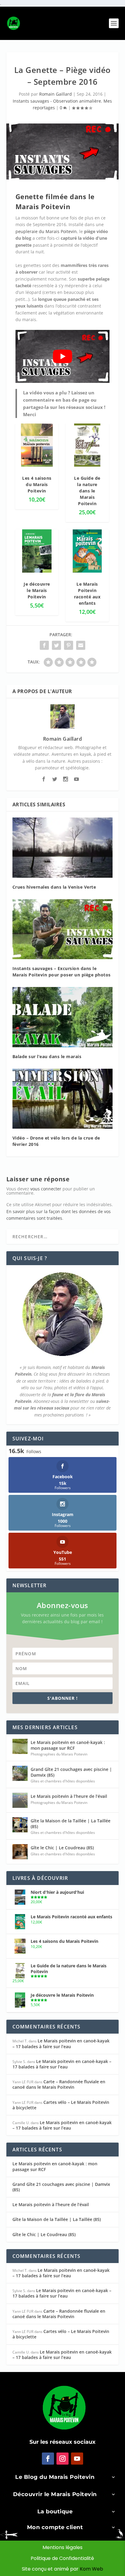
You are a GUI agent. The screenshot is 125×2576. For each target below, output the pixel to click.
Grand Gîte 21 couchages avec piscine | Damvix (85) (71, 1772)
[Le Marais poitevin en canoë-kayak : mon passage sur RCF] (20, 1746)
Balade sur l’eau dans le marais (47, 1056)
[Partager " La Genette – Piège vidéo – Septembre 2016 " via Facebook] (44, 645)
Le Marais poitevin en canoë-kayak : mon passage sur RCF (68, 1745)
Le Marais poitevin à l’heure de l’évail (69, 1796)
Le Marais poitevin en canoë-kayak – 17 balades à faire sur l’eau (61, 2043)
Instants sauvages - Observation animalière (57, 101)
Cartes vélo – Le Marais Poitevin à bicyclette (61, 2105)
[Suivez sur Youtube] (77, 2459)
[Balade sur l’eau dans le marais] (63, 1017)
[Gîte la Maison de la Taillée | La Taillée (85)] (20, 1825)
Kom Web (91, 2569)
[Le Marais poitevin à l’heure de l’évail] (20, 1800)
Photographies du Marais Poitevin (59, 1754)
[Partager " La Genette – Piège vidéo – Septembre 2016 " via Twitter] (56, 645)
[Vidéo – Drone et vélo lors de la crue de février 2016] (63, 1099)
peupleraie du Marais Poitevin (46, 231)
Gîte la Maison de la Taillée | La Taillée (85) (71, 1823)
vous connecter (46, 1189)
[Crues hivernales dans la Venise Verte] (63, 847)
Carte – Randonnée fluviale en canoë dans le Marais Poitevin (59, 2084)
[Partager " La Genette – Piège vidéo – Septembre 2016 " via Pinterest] (69, 645)
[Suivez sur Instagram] (62, 2459)
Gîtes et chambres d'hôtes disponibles (63, 1781)
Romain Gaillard (56, 94)
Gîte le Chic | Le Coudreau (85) (62, 1848)
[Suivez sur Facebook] (48, 2459)
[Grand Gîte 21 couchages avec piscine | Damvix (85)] (20, 1773)
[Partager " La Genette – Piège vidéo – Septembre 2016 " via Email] (81, 645)
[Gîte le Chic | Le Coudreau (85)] (20, 1852)
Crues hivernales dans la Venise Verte (54, 887)
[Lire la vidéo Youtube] (63, 356)
